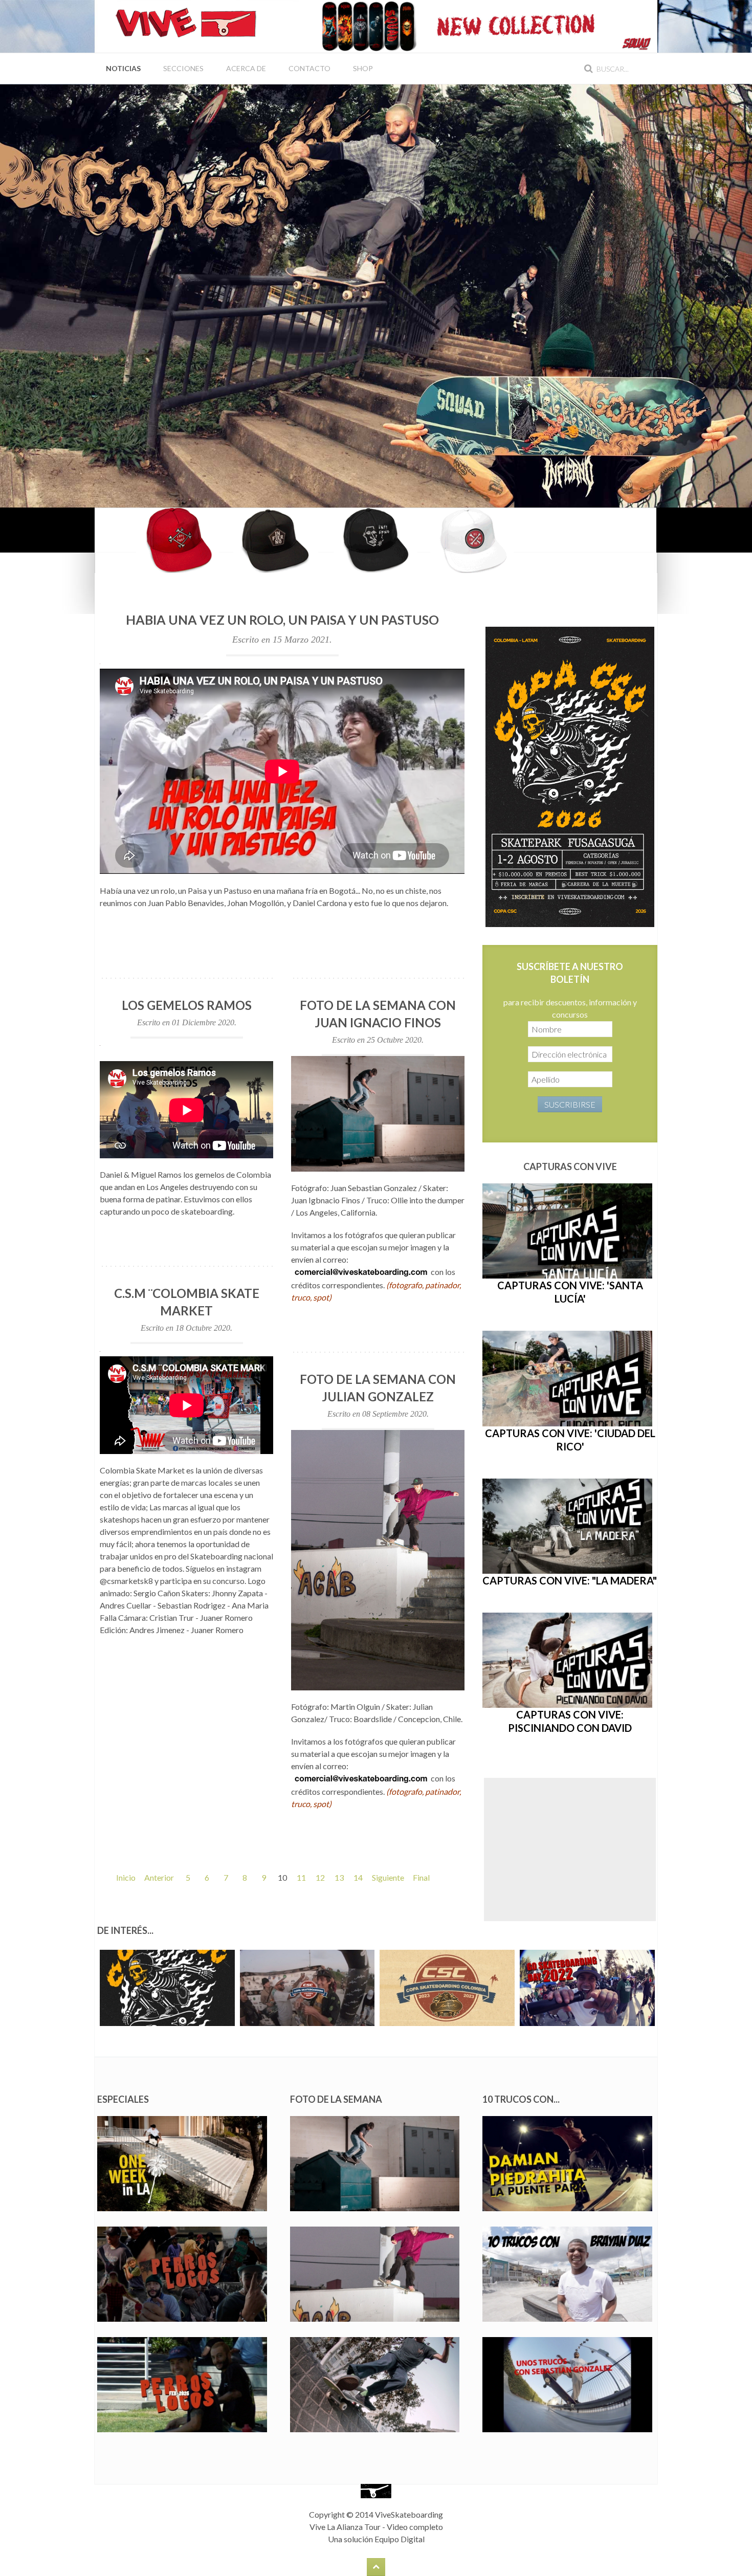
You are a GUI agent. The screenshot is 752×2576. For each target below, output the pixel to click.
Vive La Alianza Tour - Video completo (376, 2527)
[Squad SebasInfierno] (376, 295)
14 (358, 1877)
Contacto (309, 68)
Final (421, 1877)
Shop (363, 68)
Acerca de (246, 68)
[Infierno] (376, 540)
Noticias (123, 68)
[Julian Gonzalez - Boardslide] (378, 1560)
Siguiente (388, 1877)
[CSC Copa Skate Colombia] (570, 776)
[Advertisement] (570, 1850)
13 (339, 1877)
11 (301, 1877)
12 (320, 1877)
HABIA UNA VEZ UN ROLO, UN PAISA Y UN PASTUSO (282, 620)
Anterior (159, 1877)
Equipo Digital (400, 2539)
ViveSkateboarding (409, 2514)
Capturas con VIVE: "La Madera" (570, 1580)
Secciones (183, 68)
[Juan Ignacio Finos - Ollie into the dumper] (378, 1114)
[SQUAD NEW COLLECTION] (478, 25)
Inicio (126, 1877)
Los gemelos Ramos (187, 1005)
